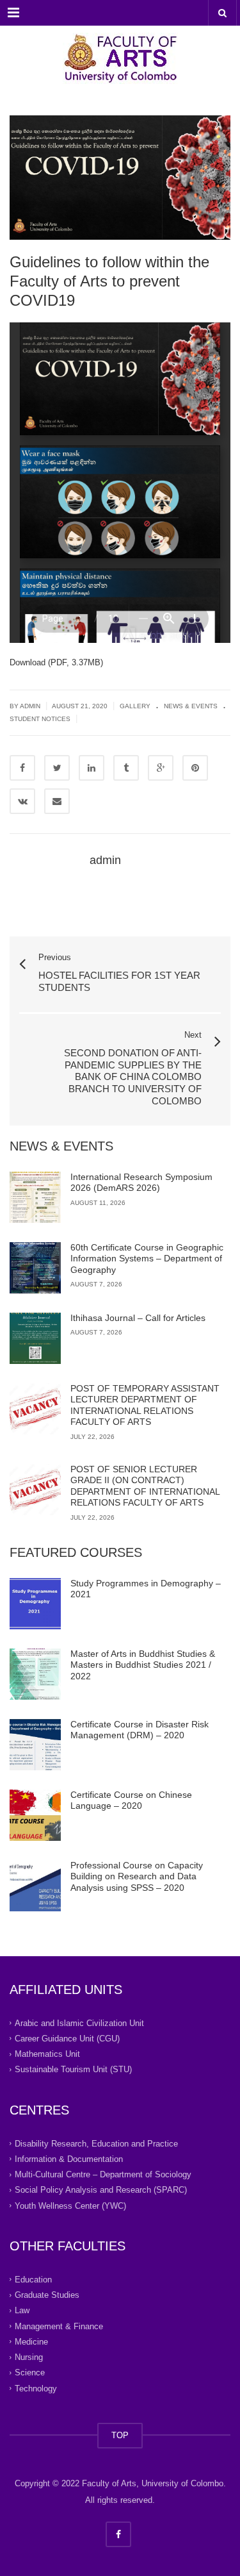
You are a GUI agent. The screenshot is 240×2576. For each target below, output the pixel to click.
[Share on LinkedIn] (92, 768)
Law (22, 2310)
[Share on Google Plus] (161, 768)
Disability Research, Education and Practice (96, 2143)
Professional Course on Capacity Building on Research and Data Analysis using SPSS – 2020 (137, 1876)
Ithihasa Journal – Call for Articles (138, 1318)
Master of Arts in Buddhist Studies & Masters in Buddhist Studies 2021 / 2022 (143, 1665)
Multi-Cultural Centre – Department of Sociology (103, 2174)
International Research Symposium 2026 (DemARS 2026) (141, 1183)
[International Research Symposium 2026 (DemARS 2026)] (35, 1197)
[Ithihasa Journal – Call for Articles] (35, 1338)
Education (33, 2280)
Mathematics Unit (47, 2054)
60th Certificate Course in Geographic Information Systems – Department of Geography (147, 1259)
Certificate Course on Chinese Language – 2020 (131, 1800)
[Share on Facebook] (22, 768)
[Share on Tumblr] (126, 768)
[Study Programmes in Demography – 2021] (35, 1604)
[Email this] (57, 801)
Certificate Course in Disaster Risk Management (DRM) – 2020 (140, 1730)
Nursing (29, 2357)
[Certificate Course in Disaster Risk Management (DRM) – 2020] (35, 1745)
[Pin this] (195, 768)
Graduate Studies (47, 2295)
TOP (120, 2435)
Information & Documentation (69, 2159)
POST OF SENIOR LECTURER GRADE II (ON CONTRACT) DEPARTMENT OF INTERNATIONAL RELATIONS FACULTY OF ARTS (145, 1486)
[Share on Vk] (22, 801)
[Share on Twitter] (57, 768)
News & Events (191, 706)
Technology (36, 2388)
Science (30, 2372)
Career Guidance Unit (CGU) (67, 2039)
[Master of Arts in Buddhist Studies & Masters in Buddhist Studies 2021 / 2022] (35, 1674)
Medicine (31, 2342)
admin (105, 860)
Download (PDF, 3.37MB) (56, 662)
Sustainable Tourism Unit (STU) (73, 2069)
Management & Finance (59, 2326)
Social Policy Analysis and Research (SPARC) (101, 2190)
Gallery (135, 706)
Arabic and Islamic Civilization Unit (79, 2023)
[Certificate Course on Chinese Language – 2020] (35, 1815)
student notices (40, 719)
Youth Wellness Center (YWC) (70, 2205)
